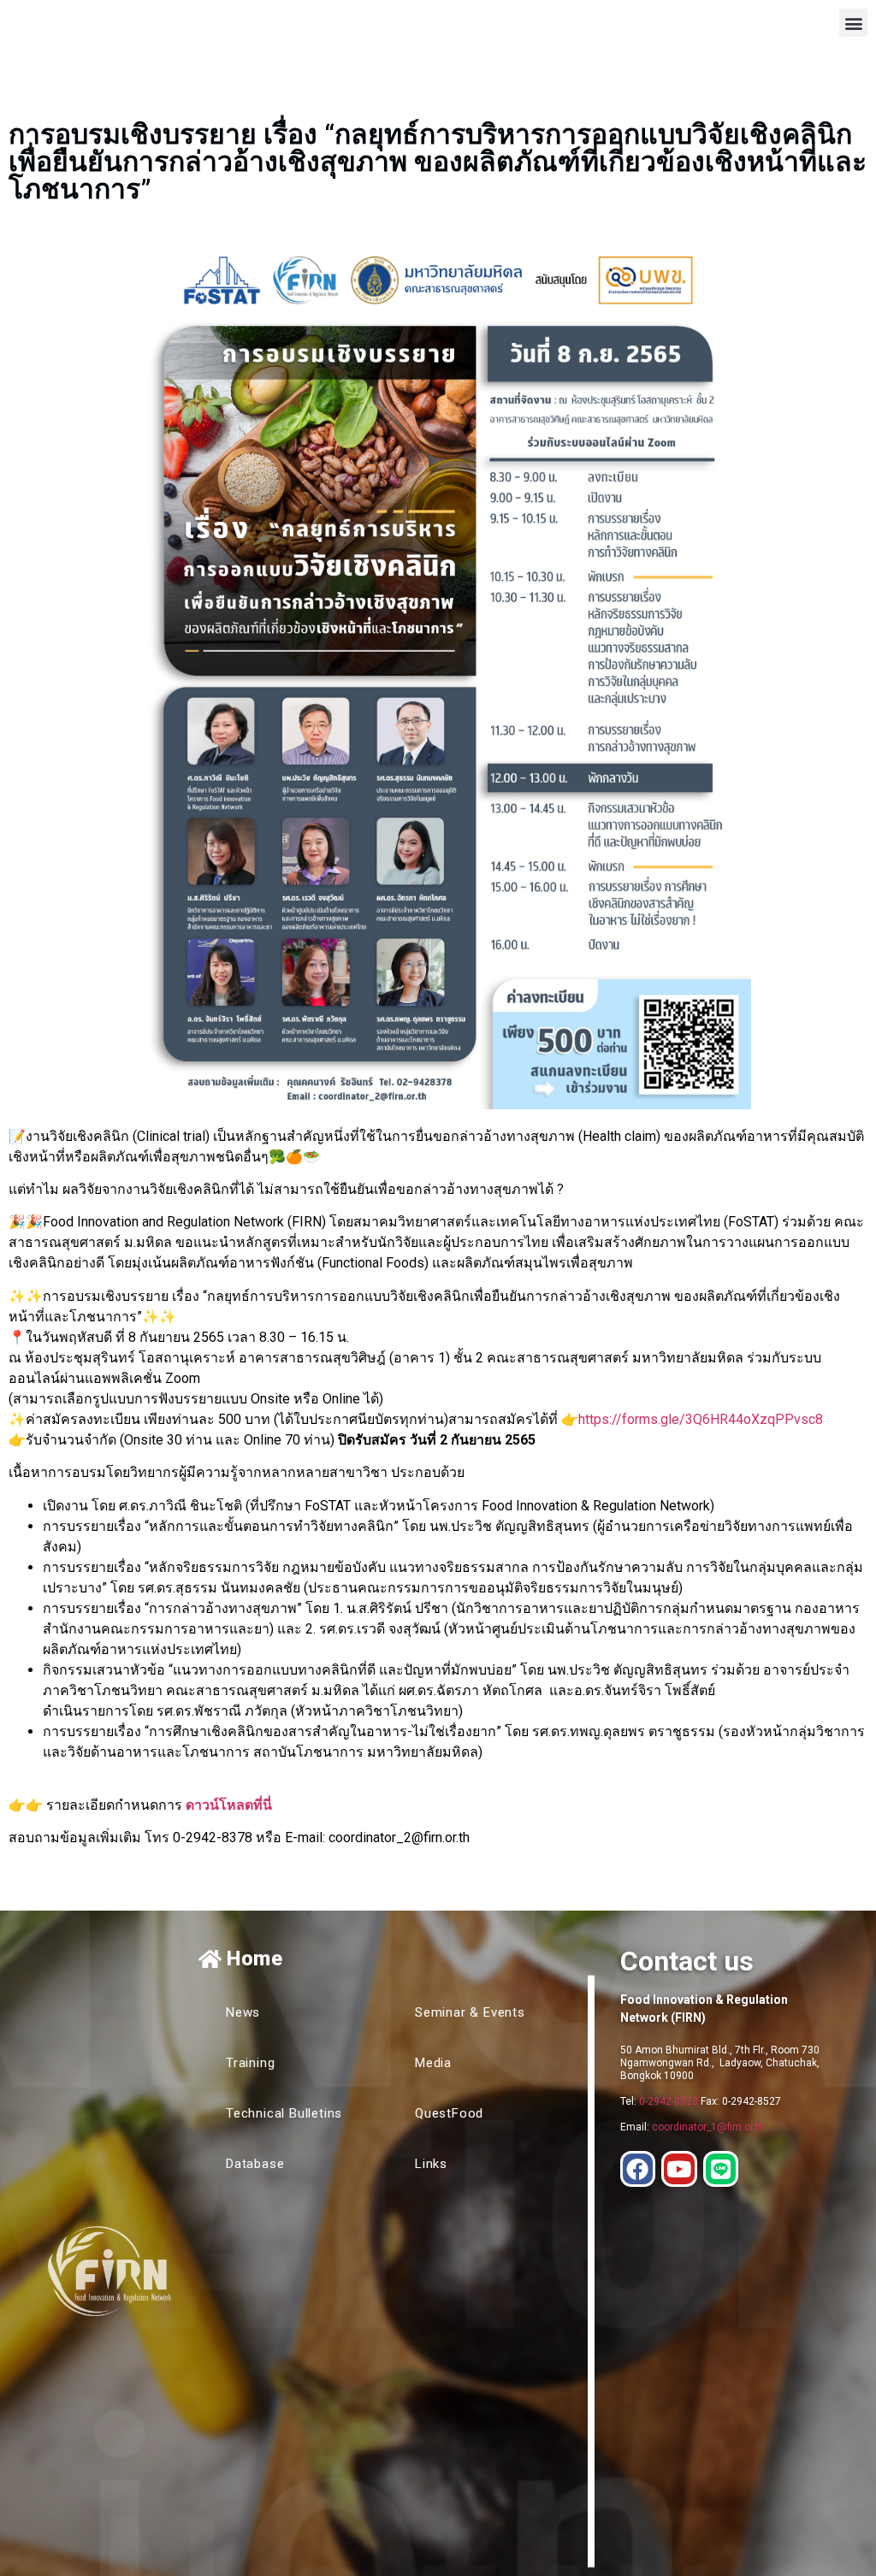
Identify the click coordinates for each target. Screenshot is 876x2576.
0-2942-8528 (669, 2101)
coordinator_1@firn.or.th (708, 2127)
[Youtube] (679, 2169)
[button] (853, 23)
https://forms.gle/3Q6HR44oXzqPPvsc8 (701, 1419)
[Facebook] (638, 2169)
